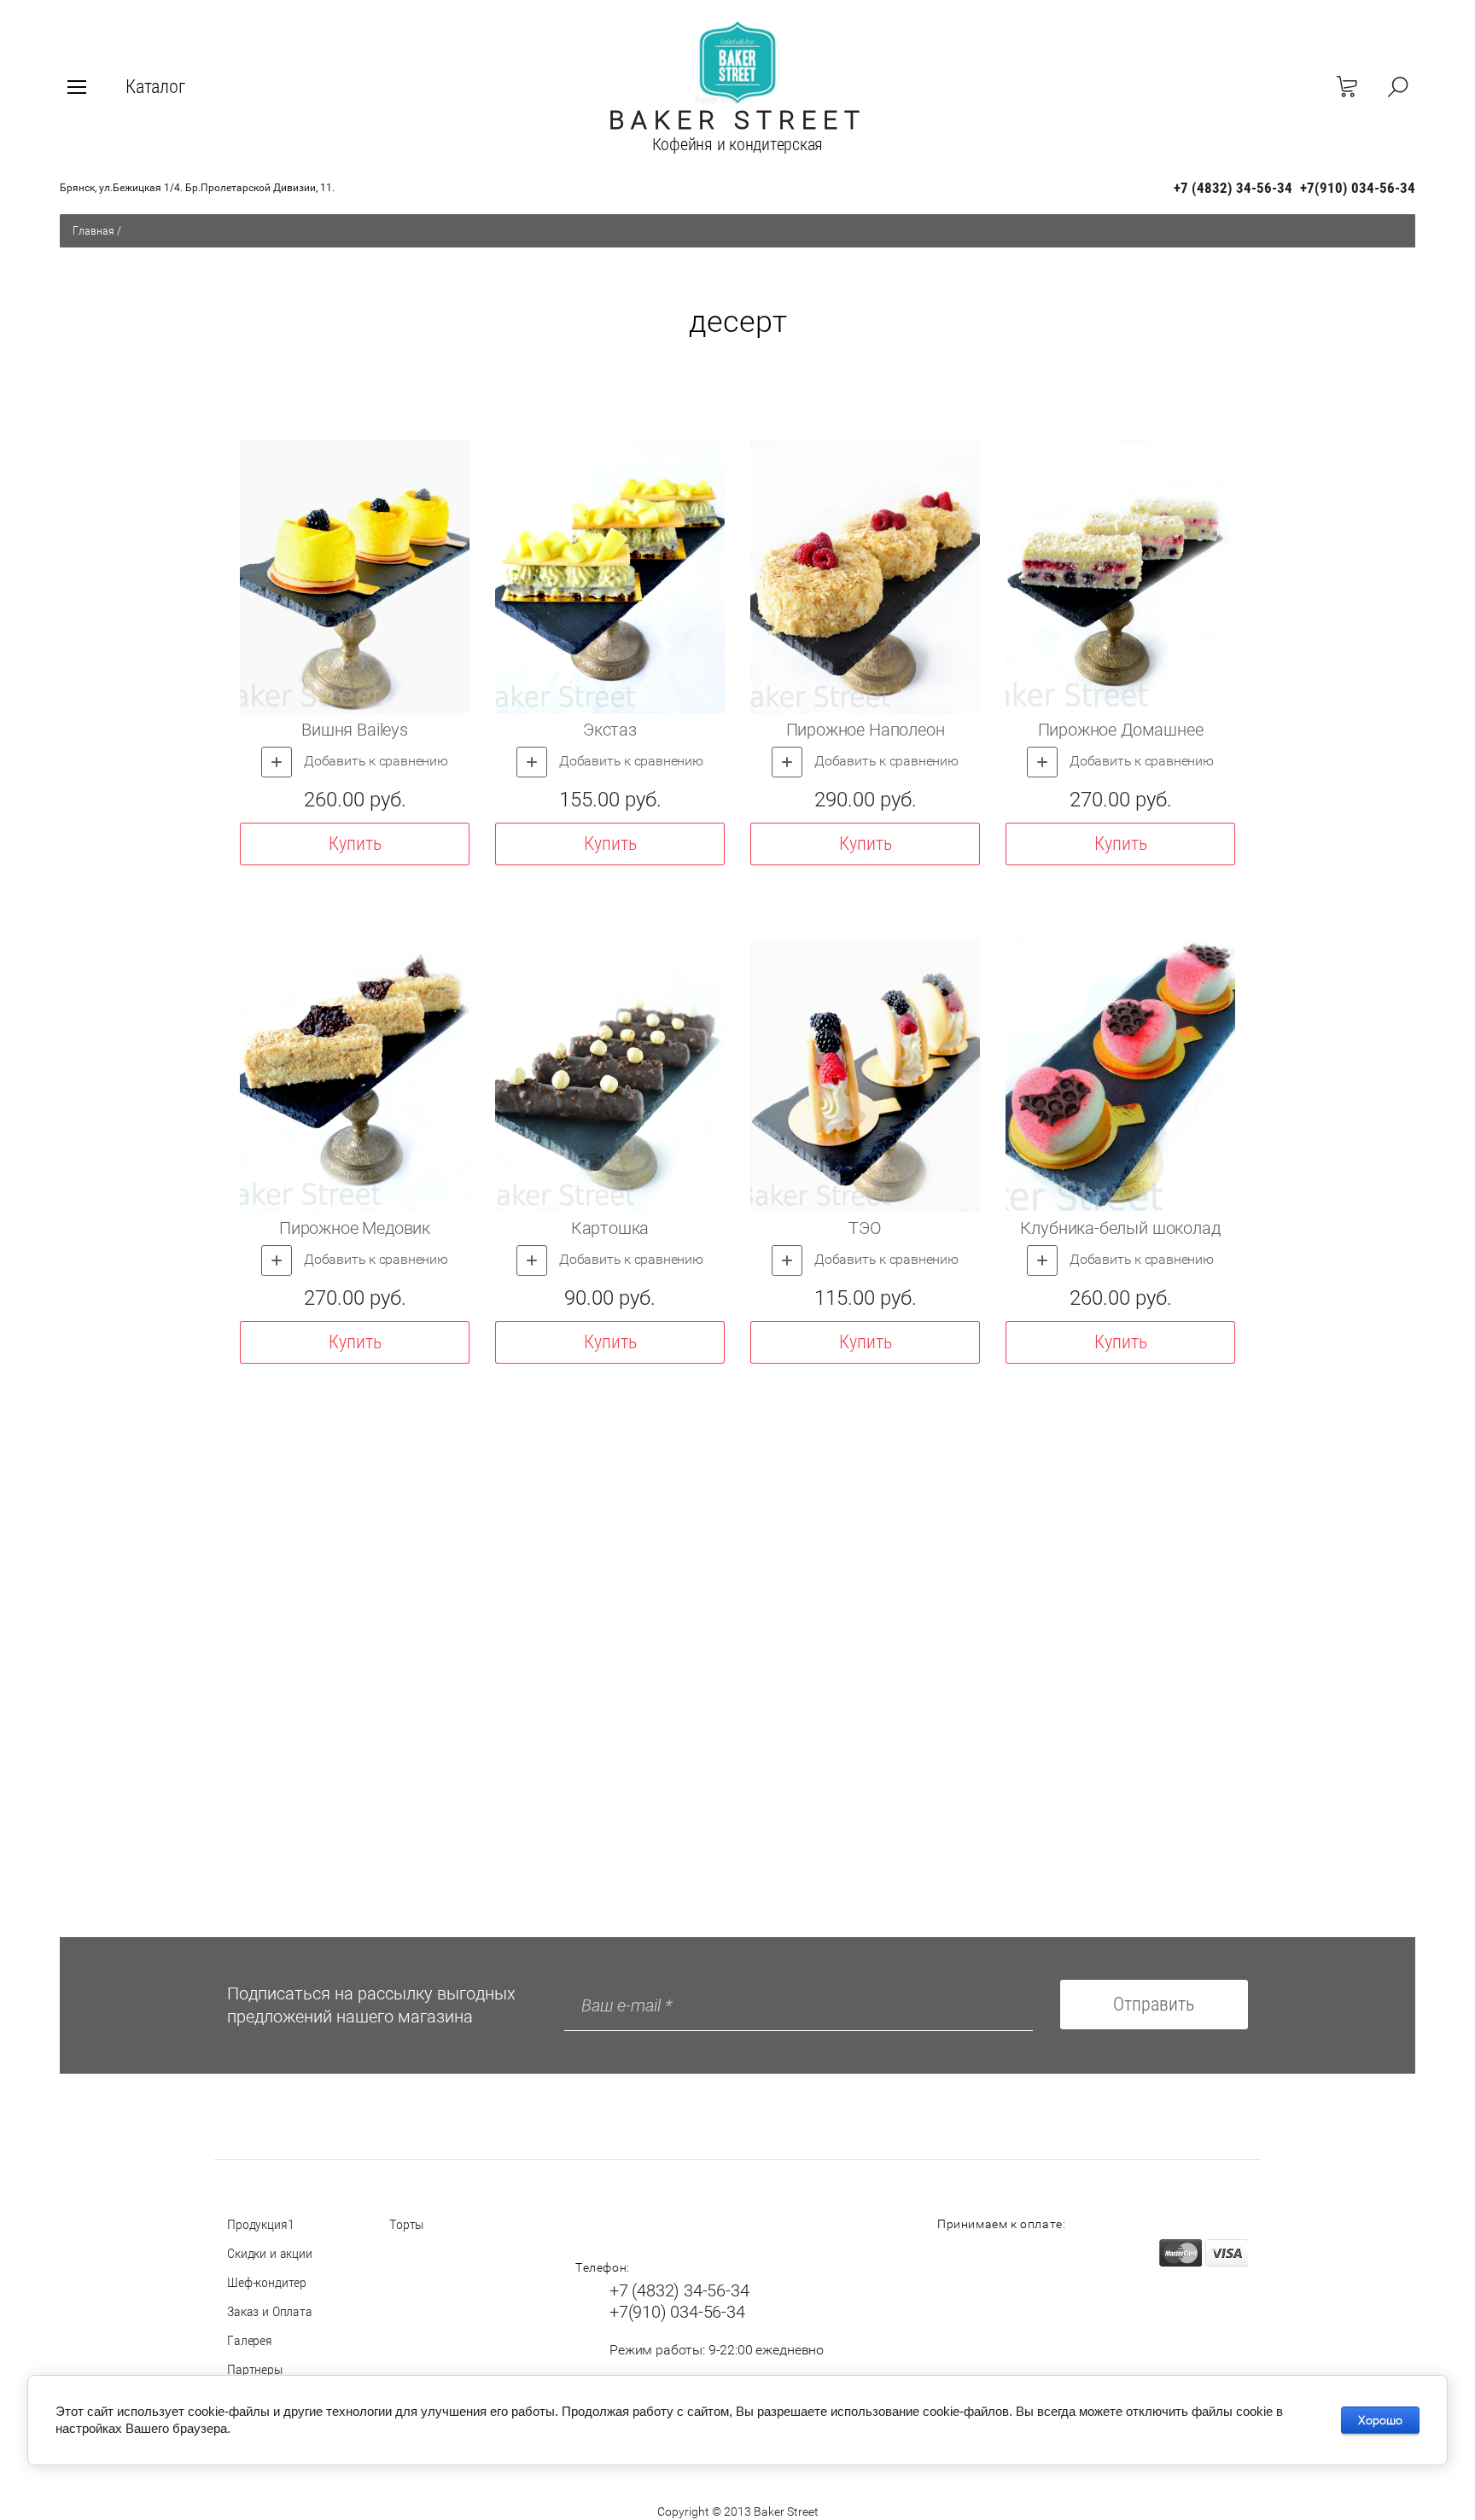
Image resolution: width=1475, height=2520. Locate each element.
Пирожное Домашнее (1121, 730)
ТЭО (865, 1228)
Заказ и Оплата (270, 2311)
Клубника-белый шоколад (1120, 1228)
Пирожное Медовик (355, 1228)
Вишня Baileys (355, 730)
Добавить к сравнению (374, 761)
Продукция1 (260, 2224)
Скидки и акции (270, 2253)
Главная (93, 230)
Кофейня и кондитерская (738, 144)
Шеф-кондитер (267, 2282)
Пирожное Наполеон (866, 730)
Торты (406, 2224)
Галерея (250, 2340)
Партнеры (255, 2369)
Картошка (610, 1228)
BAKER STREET (737, 120)
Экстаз (610, 730)
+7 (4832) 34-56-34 (1233, 188)
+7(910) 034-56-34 (1358, 188)
